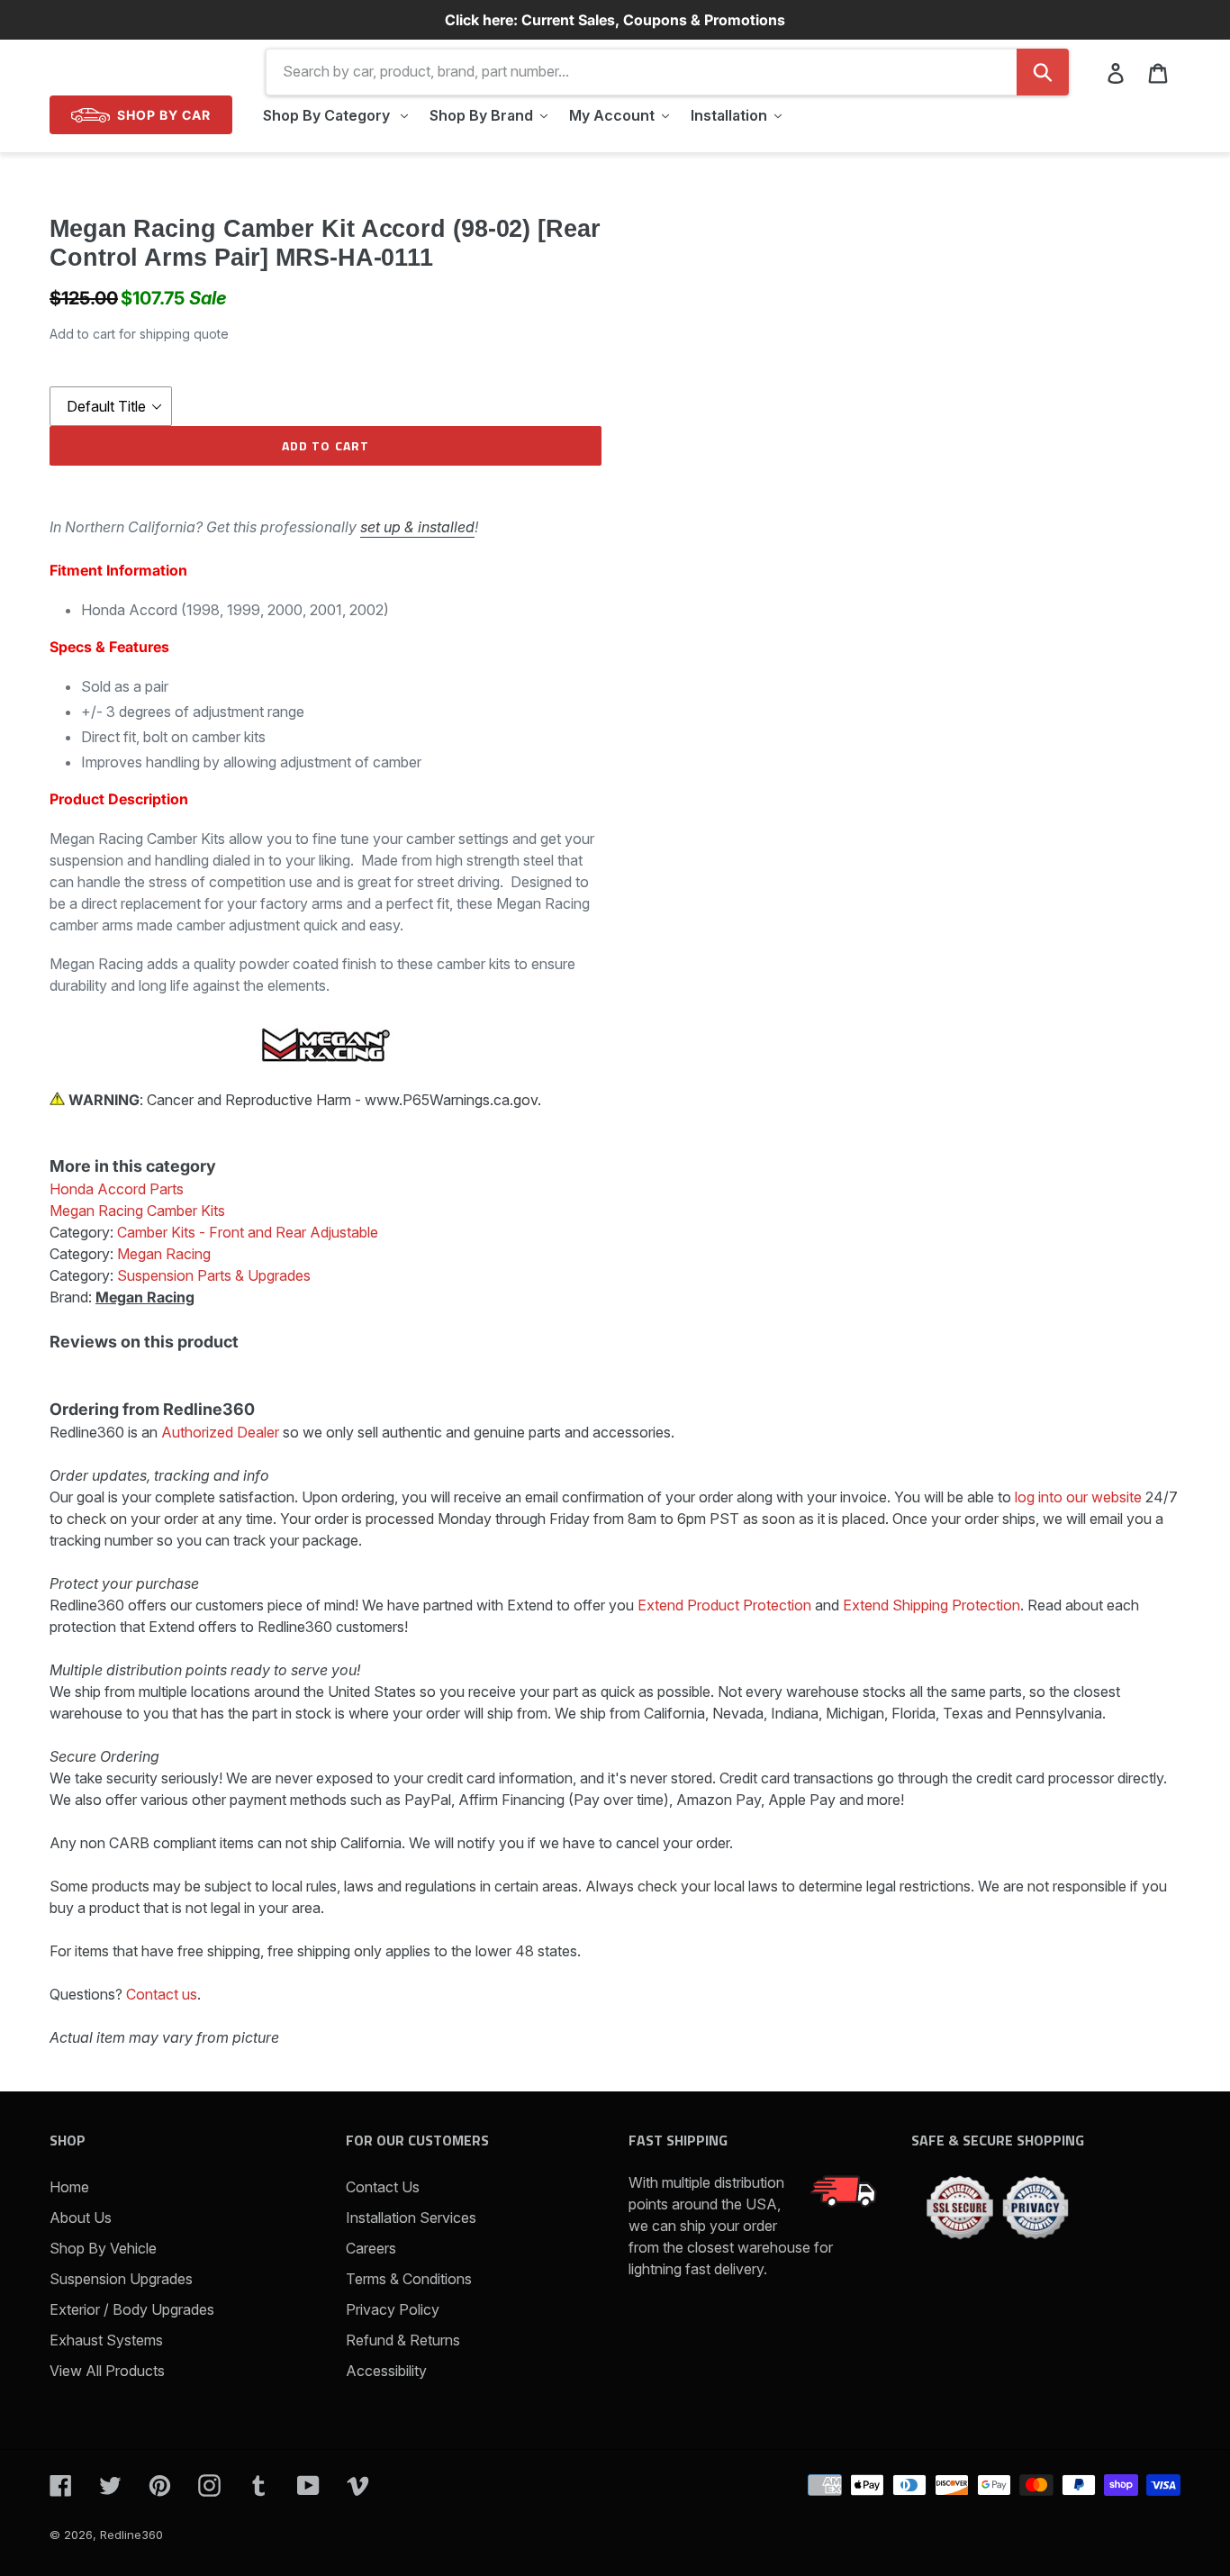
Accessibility (386, 2371)
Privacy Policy (393, 2309)
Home (69, 2187)
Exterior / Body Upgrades (132, 2309)
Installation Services (411, 2218)
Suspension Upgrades (121, 2279)
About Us (81, 2218)
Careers (371, 2248)
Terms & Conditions (409, 2279)
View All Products (107, 2371)
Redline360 (131, 2535)
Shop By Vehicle (103, 2248)
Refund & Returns (403, 2340)
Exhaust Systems (106, 2340)
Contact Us (383, 2187)
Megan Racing (145, 1297)
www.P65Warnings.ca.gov (451, 1100)
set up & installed (417, 527)
